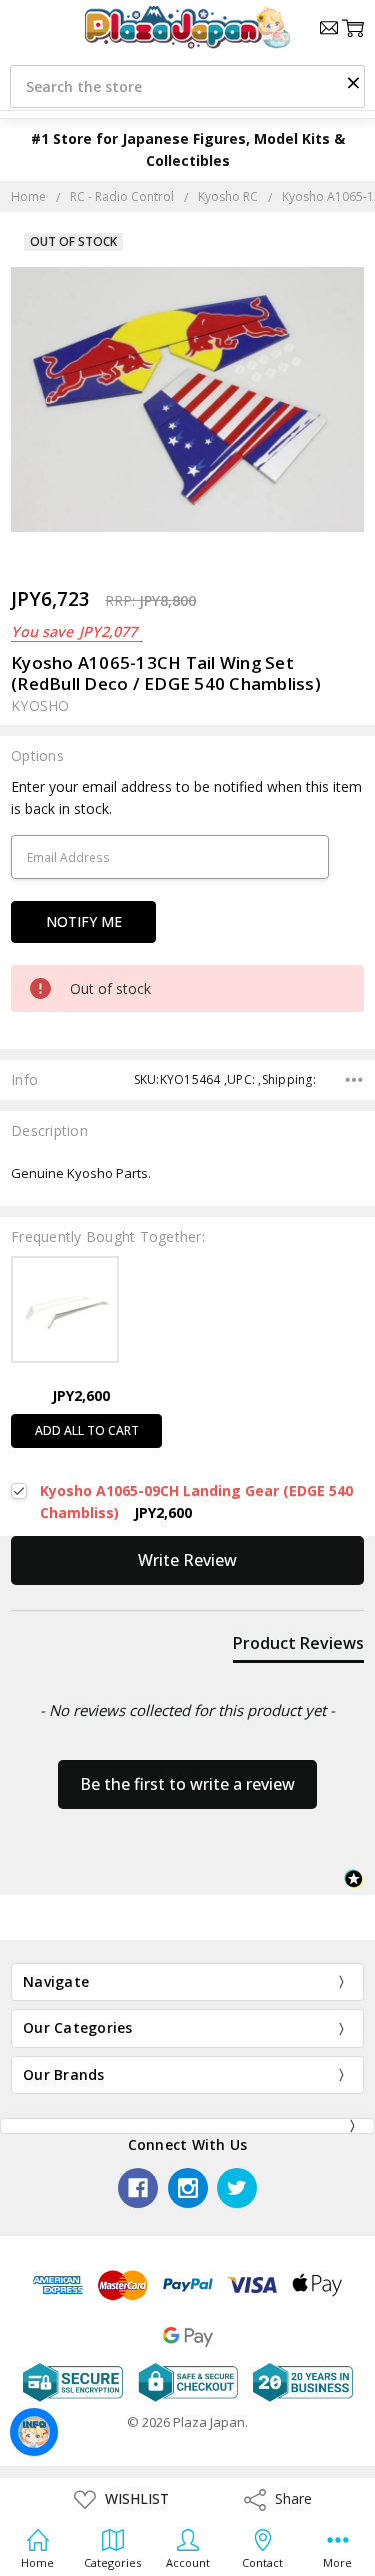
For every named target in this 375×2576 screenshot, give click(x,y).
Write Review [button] (187, 1560)
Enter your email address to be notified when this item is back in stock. (186, 797)
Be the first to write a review (187, 1784)
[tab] (298, 1647)
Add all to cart (87, 1431)
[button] (353, 82)
